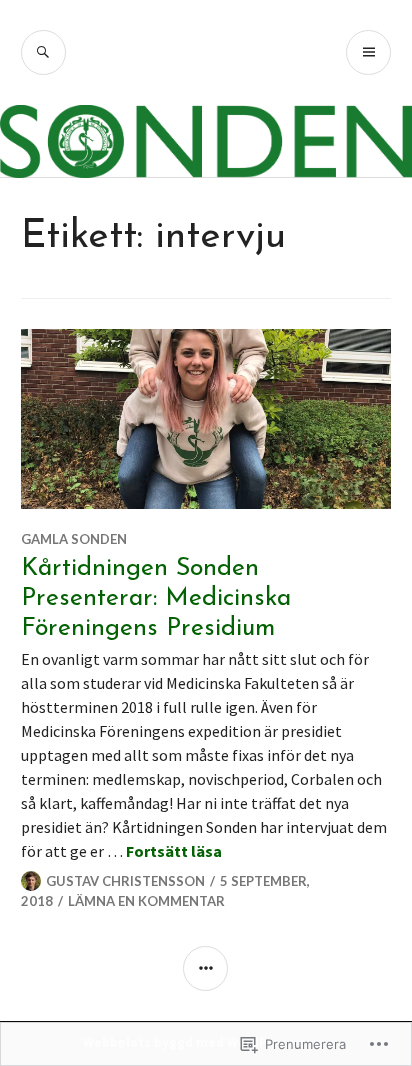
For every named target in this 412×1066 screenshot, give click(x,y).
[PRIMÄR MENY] (368, 52)
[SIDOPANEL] (205, 968)
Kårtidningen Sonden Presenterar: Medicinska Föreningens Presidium (156, 598)
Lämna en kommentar (146, 901)
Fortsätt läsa (174, 851)
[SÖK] (43, 52)
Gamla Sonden (74, 539)
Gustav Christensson (125, 881)
